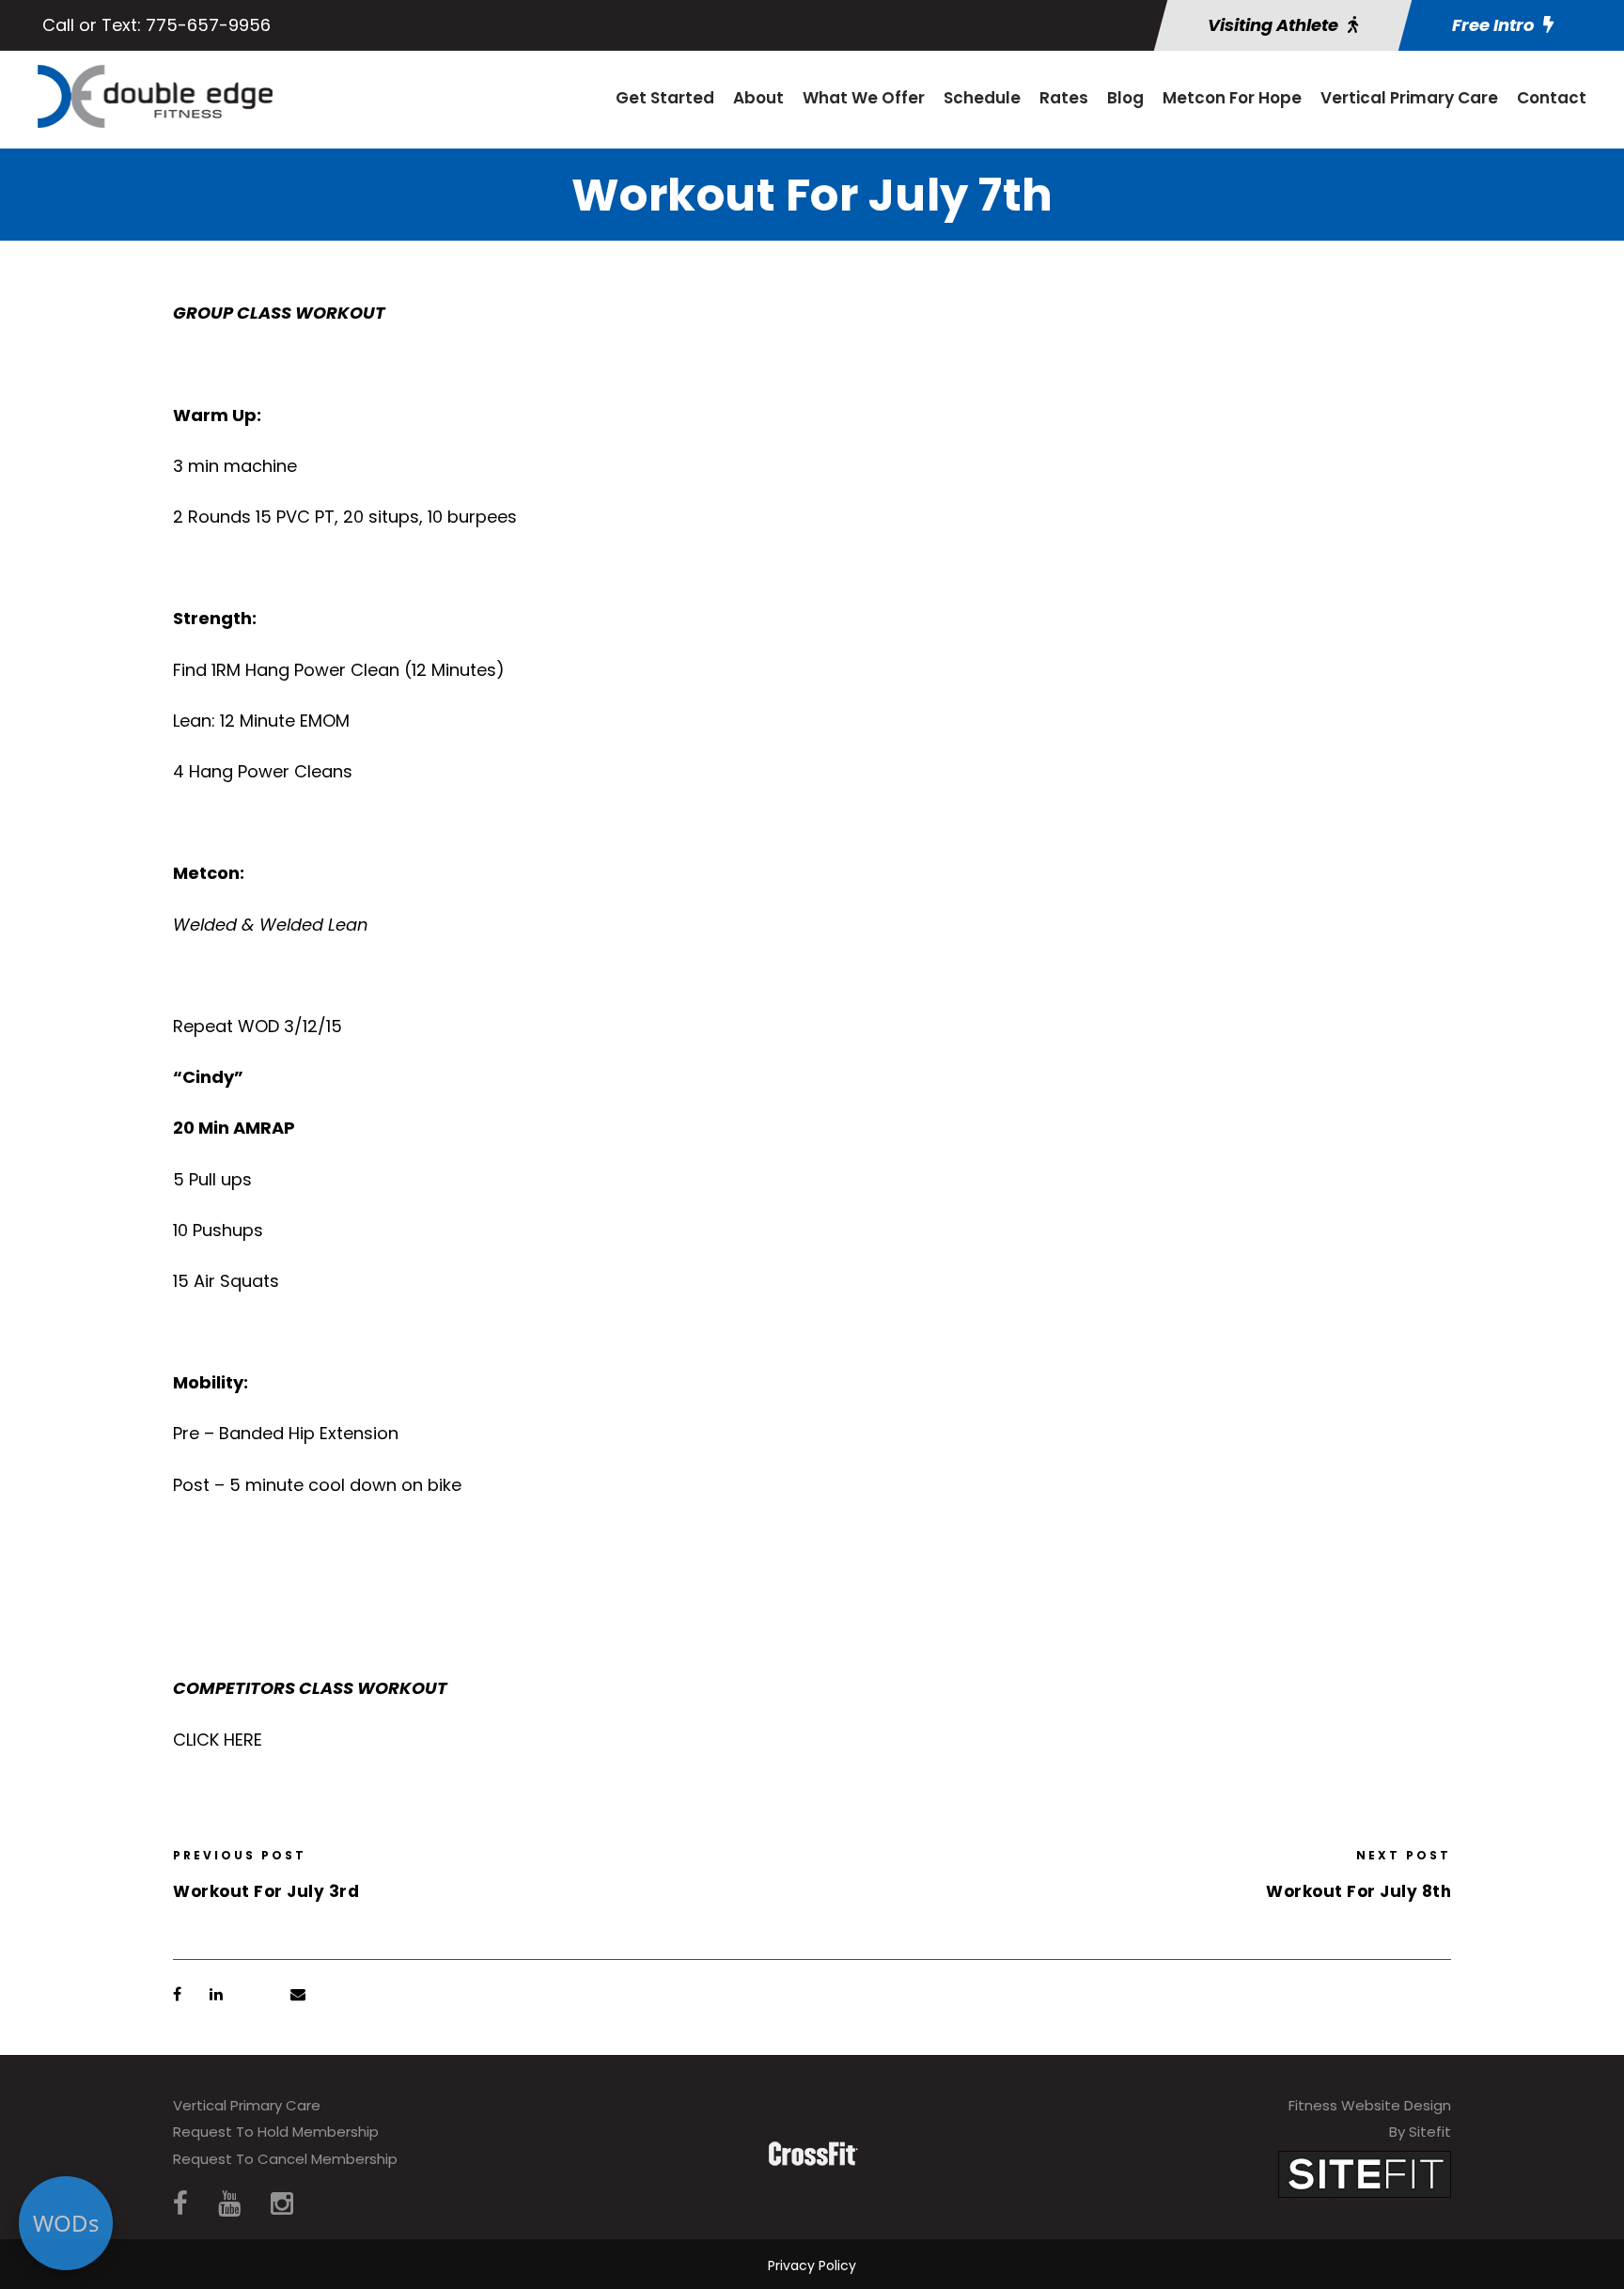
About (758, 98)
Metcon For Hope (1232, 98)
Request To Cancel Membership (285, 2159)
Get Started (665, 98)
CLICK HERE (218, 1740)
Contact (1552, 98)
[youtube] (229, 2204)
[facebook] (180, 2204)
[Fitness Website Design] (1365, 2173)
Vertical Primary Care (1409, 98)
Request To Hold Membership (276, 2132)
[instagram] (282, 2204)
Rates (1064, 98)
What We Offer (864, 98)
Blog (1125, 98)
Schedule (982, 98)
